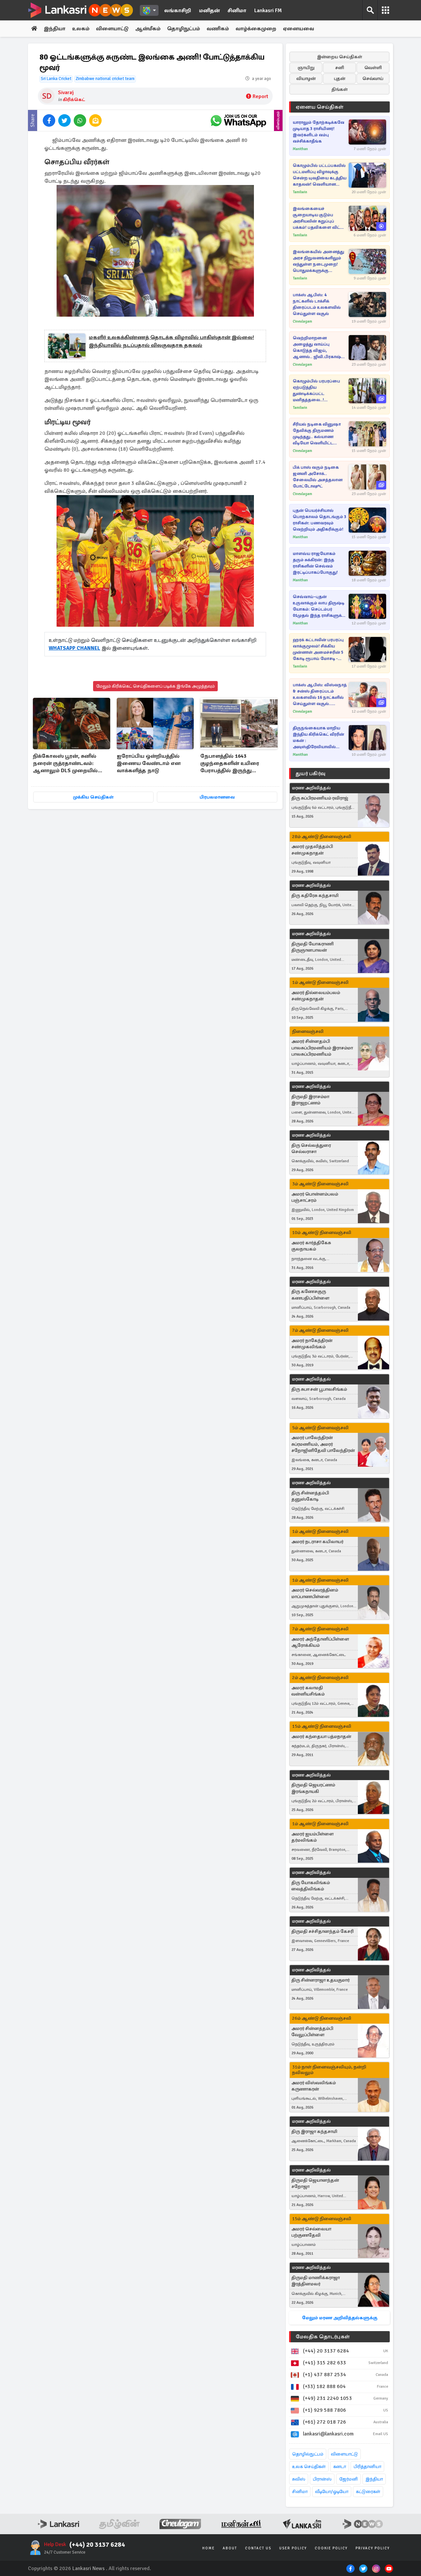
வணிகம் (218, 29)
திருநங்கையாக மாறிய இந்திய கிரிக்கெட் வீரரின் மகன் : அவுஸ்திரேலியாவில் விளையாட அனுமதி (318, 738)
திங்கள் (340, 89)
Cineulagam (302, 321)
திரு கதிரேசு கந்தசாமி (315, 895)
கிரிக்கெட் (74, 100)
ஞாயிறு (306, 68)
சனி (340, 68)
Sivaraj (66, 92)
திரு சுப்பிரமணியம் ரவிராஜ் (320, 798)
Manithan (300, 149)
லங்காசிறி (178, 11)
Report (260, 96)
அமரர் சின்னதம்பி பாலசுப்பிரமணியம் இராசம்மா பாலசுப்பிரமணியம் (322, 1048)
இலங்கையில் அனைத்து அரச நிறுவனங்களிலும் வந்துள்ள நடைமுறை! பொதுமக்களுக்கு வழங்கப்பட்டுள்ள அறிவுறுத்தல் (318, 262)
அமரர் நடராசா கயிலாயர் (317, 1542)
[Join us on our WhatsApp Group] (238, 120)
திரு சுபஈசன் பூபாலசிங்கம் (319, 1389)
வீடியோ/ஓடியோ (332, 2492)
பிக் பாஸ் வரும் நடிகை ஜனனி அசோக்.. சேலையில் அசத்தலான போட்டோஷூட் (318, 477)
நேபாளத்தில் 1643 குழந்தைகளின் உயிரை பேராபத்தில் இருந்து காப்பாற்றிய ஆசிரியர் (230, 764)
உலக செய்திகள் (309, 2467)
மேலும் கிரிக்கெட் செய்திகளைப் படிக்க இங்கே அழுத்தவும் (155, 686)
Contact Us (258, 2548)
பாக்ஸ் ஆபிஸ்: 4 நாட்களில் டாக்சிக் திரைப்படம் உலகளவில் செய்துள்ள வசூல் (317, 304)
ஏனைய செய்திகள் (320, 107)
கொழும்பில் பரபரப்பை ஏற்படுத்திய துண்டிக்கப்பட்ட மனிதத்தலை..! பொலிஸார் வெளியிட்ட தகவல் (317, 391)
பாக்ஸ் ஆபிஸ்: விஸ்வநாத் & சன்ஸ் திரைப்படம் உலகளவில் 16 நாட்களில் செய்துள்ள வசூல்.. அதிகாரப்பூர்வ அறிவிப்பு (320, 695)
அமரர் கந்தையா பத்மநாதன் (321, 1736)
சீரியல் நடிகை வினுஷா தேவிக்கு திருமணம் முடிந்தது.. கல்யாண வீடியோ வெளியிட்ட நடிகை (317, 434)
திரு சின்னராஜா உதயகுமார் (321, 1980)
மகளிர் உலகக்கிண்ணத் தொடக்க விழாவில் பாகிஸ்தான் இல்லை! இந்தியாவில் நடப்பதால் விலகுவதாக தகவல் (171, 341)
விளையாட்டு (112, 29)
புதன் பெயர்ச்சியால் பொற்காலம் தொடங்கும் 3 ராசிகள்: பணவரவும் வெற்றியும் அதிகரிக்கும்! (320, 520)
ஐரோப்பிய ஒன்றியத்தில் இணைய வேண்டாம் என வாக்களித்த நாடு (149, 763)
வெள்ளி (373, 68)
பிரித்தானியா (367, 2467)
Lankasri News (88, 2568)
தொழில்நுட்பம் (308, 2454)
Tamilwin (300, 192)
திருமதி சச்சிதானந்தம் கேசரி (322, 1931)
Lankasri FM (268, 11)
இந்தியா (55, 29)
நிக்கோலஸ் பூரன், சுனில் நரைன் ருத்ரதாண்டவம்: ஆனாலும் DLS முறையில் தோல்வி (65, 764)
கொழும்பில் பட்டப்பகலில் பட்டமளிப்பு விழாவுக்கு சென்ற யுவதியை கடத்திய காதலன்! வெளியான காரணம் (320, 175)
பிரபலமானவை (217, 797)
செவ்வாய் (373, 79)
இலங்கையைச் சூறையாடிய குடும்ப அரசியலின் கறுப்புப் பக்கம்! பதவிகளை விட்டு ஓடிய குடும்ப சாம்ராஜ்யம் (318, 218)
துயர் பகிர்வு (310, 774)
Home (209, 2548)
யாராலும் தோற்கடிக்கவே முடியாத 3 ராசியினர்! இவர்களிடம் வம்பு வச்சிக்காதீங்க (319, 132)
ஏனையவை (298, 29)
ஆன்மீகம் (148, 29)
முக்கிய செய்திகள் (93, 797)
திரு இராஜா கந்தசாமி (314, 2131)
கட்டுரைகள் (368, 2492)
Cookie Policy (331, 2548)
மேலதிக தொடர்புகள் (323, 2337)
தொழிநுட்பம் (184, 29)
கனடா (340, 2467)
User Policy (293, 2548)
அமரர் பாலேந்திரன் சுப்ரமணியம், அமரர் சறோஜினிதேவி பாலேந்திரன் (323, 1444)
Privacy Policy (373, 2548)
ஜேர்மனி (348, 2479)
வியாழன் (306, 79)
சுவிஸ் (299, 2479)
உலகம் (81, 29)
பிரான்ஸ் (322, 2479)
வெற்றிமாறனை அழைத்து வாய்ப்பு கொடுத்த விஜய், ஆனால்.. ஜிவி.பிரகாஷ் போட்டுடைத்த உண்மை (317, 348)
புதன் (340, 79)
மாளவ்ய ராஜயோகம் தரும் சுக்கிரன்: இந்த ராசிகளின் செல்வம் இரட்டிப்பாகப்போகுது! (315, 563)
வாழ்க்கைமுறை (256, 29)
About (230, 2548)
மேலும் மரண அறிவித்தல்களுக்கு (340, 2318)
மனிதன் (209, 11)
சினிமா (237, 11)
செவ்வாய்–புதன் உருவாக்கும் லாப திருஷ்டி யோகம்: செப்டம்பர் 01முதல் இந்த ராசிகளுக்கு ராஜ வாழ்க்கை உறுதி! (319, 606)
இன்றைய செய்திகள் (340, 57)
